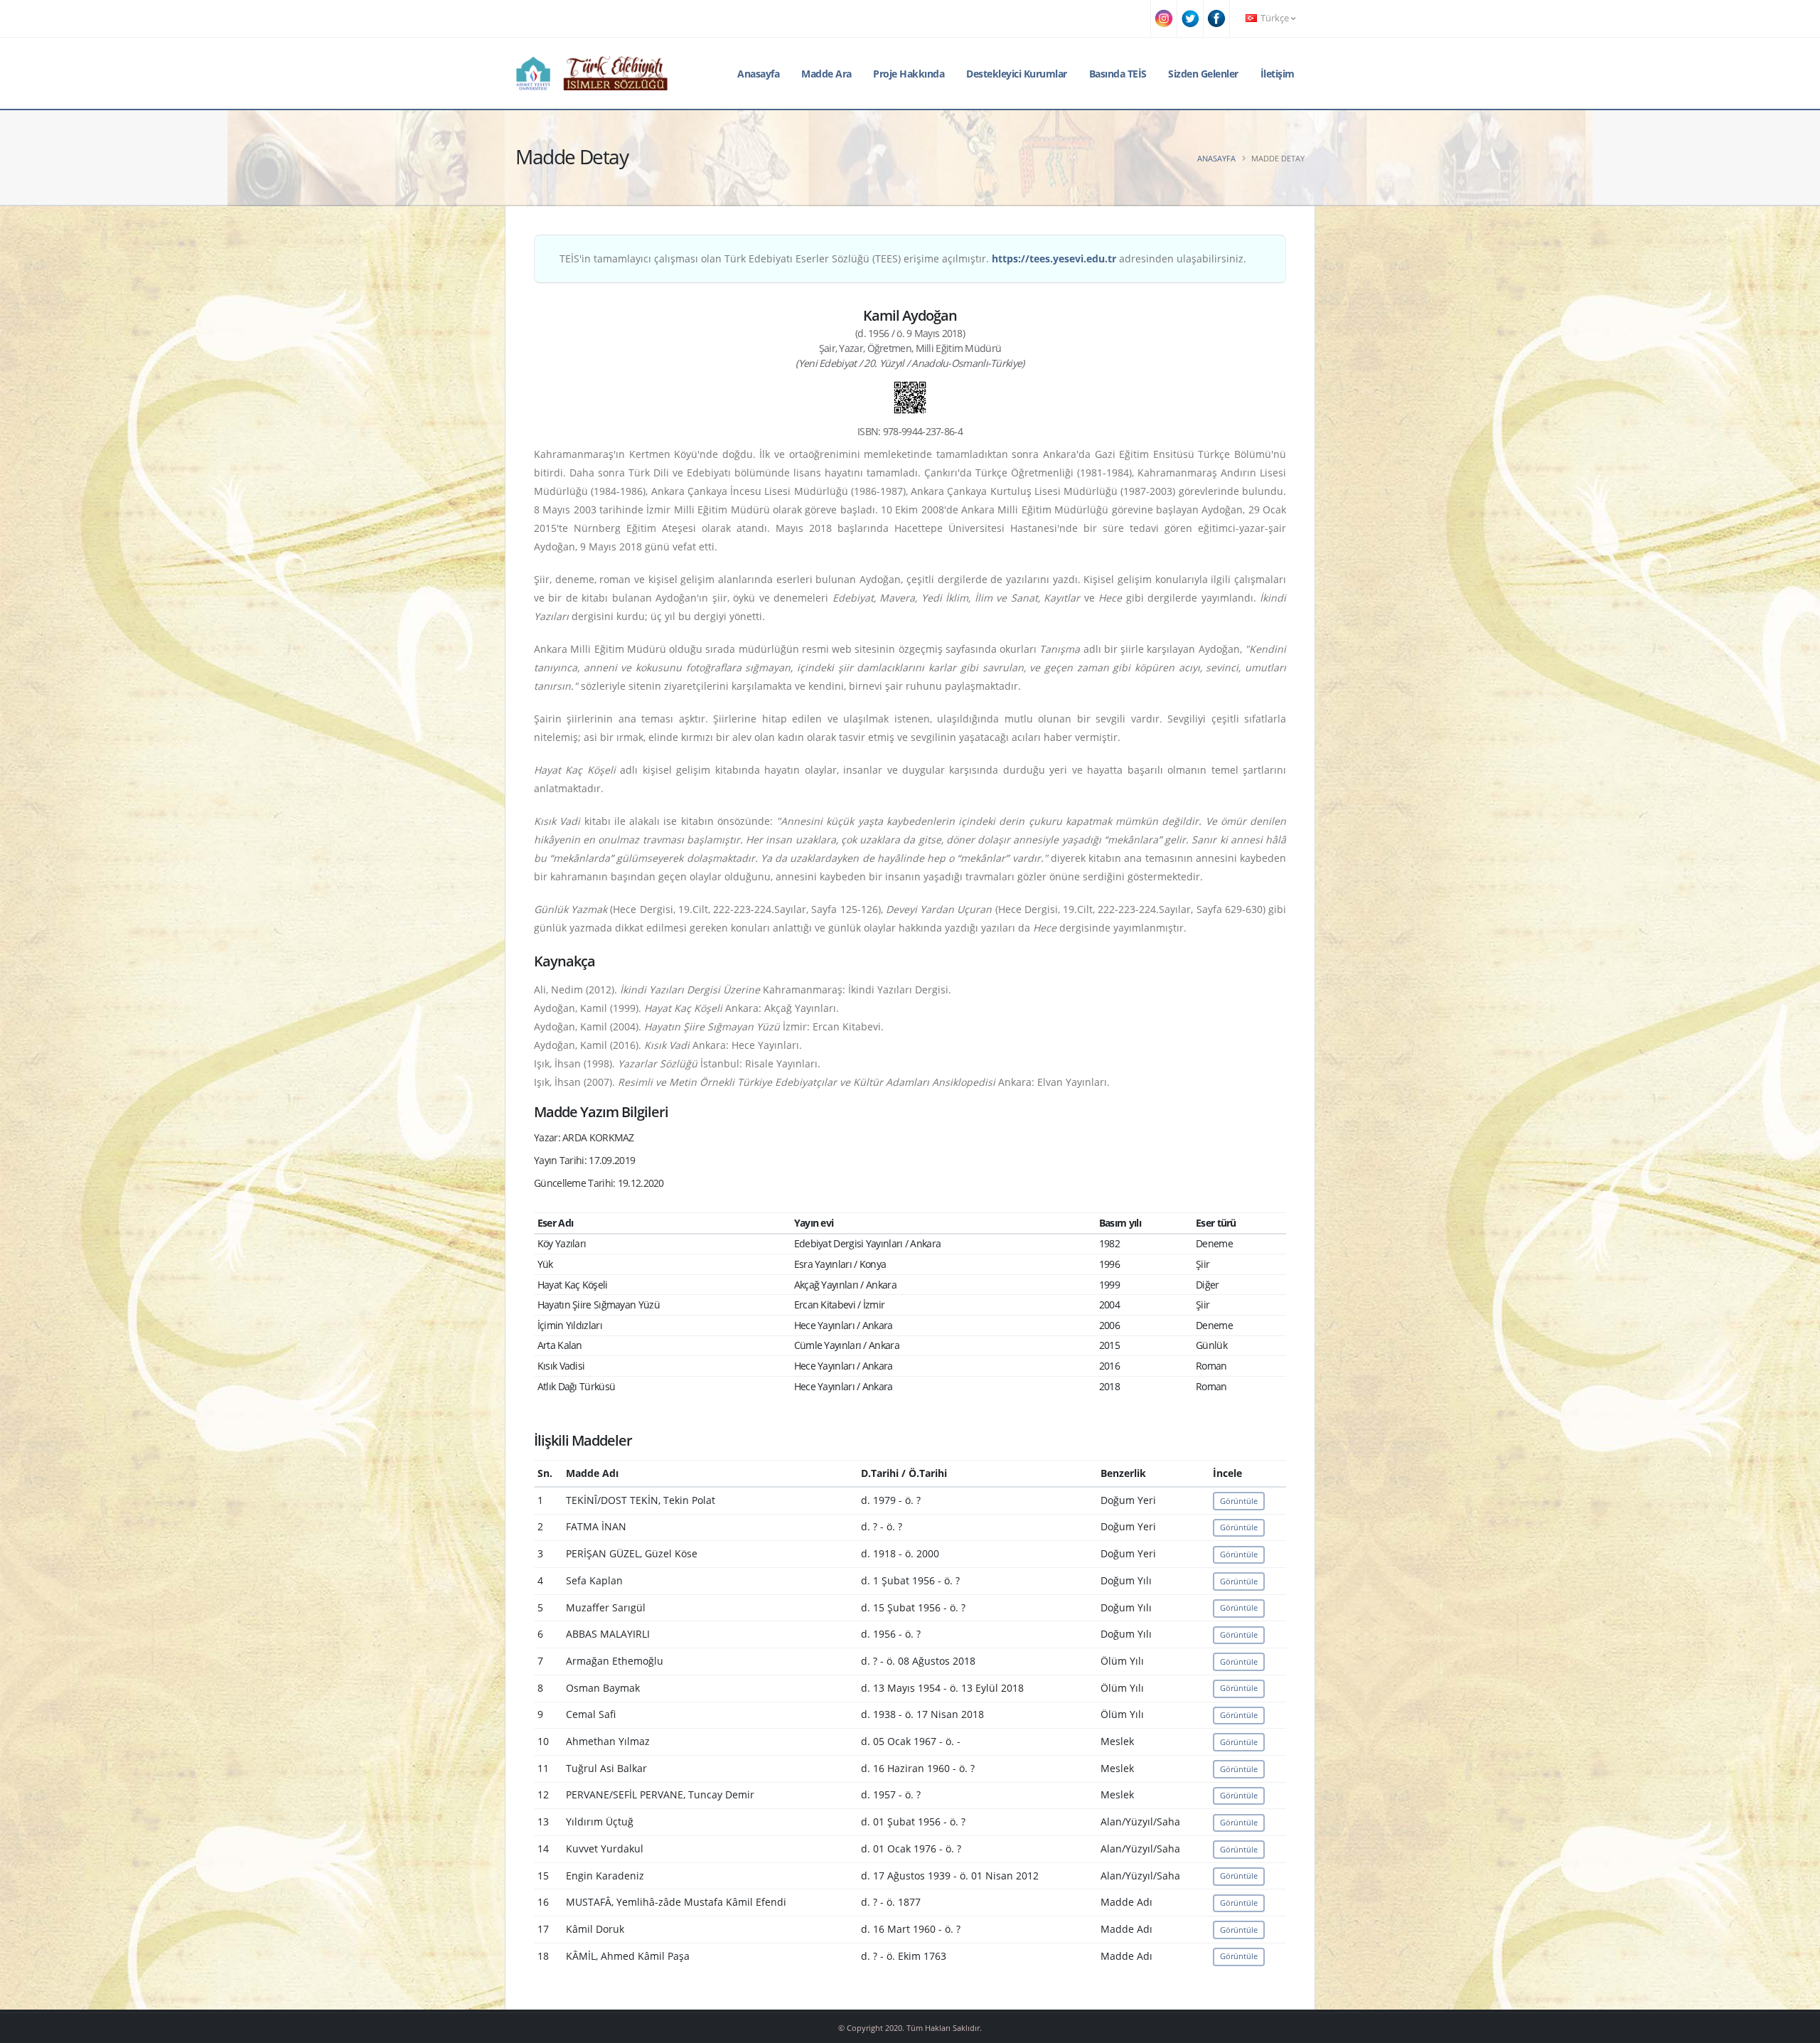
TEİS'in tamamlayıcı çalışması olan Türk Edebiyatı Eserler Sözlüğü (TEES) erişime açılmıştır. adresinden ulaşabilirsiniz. (903, 258)
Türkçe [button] (1275, 18)
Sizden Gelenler (1203, 74)
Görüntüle (1239, 1501)
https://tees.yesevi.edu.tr (1054, 258)
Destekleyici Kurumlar (1017, 74)
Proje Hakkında (909, 74)
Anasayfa (758, 74)
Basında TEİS (1118, 74)
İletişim (1278, 74)
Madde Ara (826, 74)
